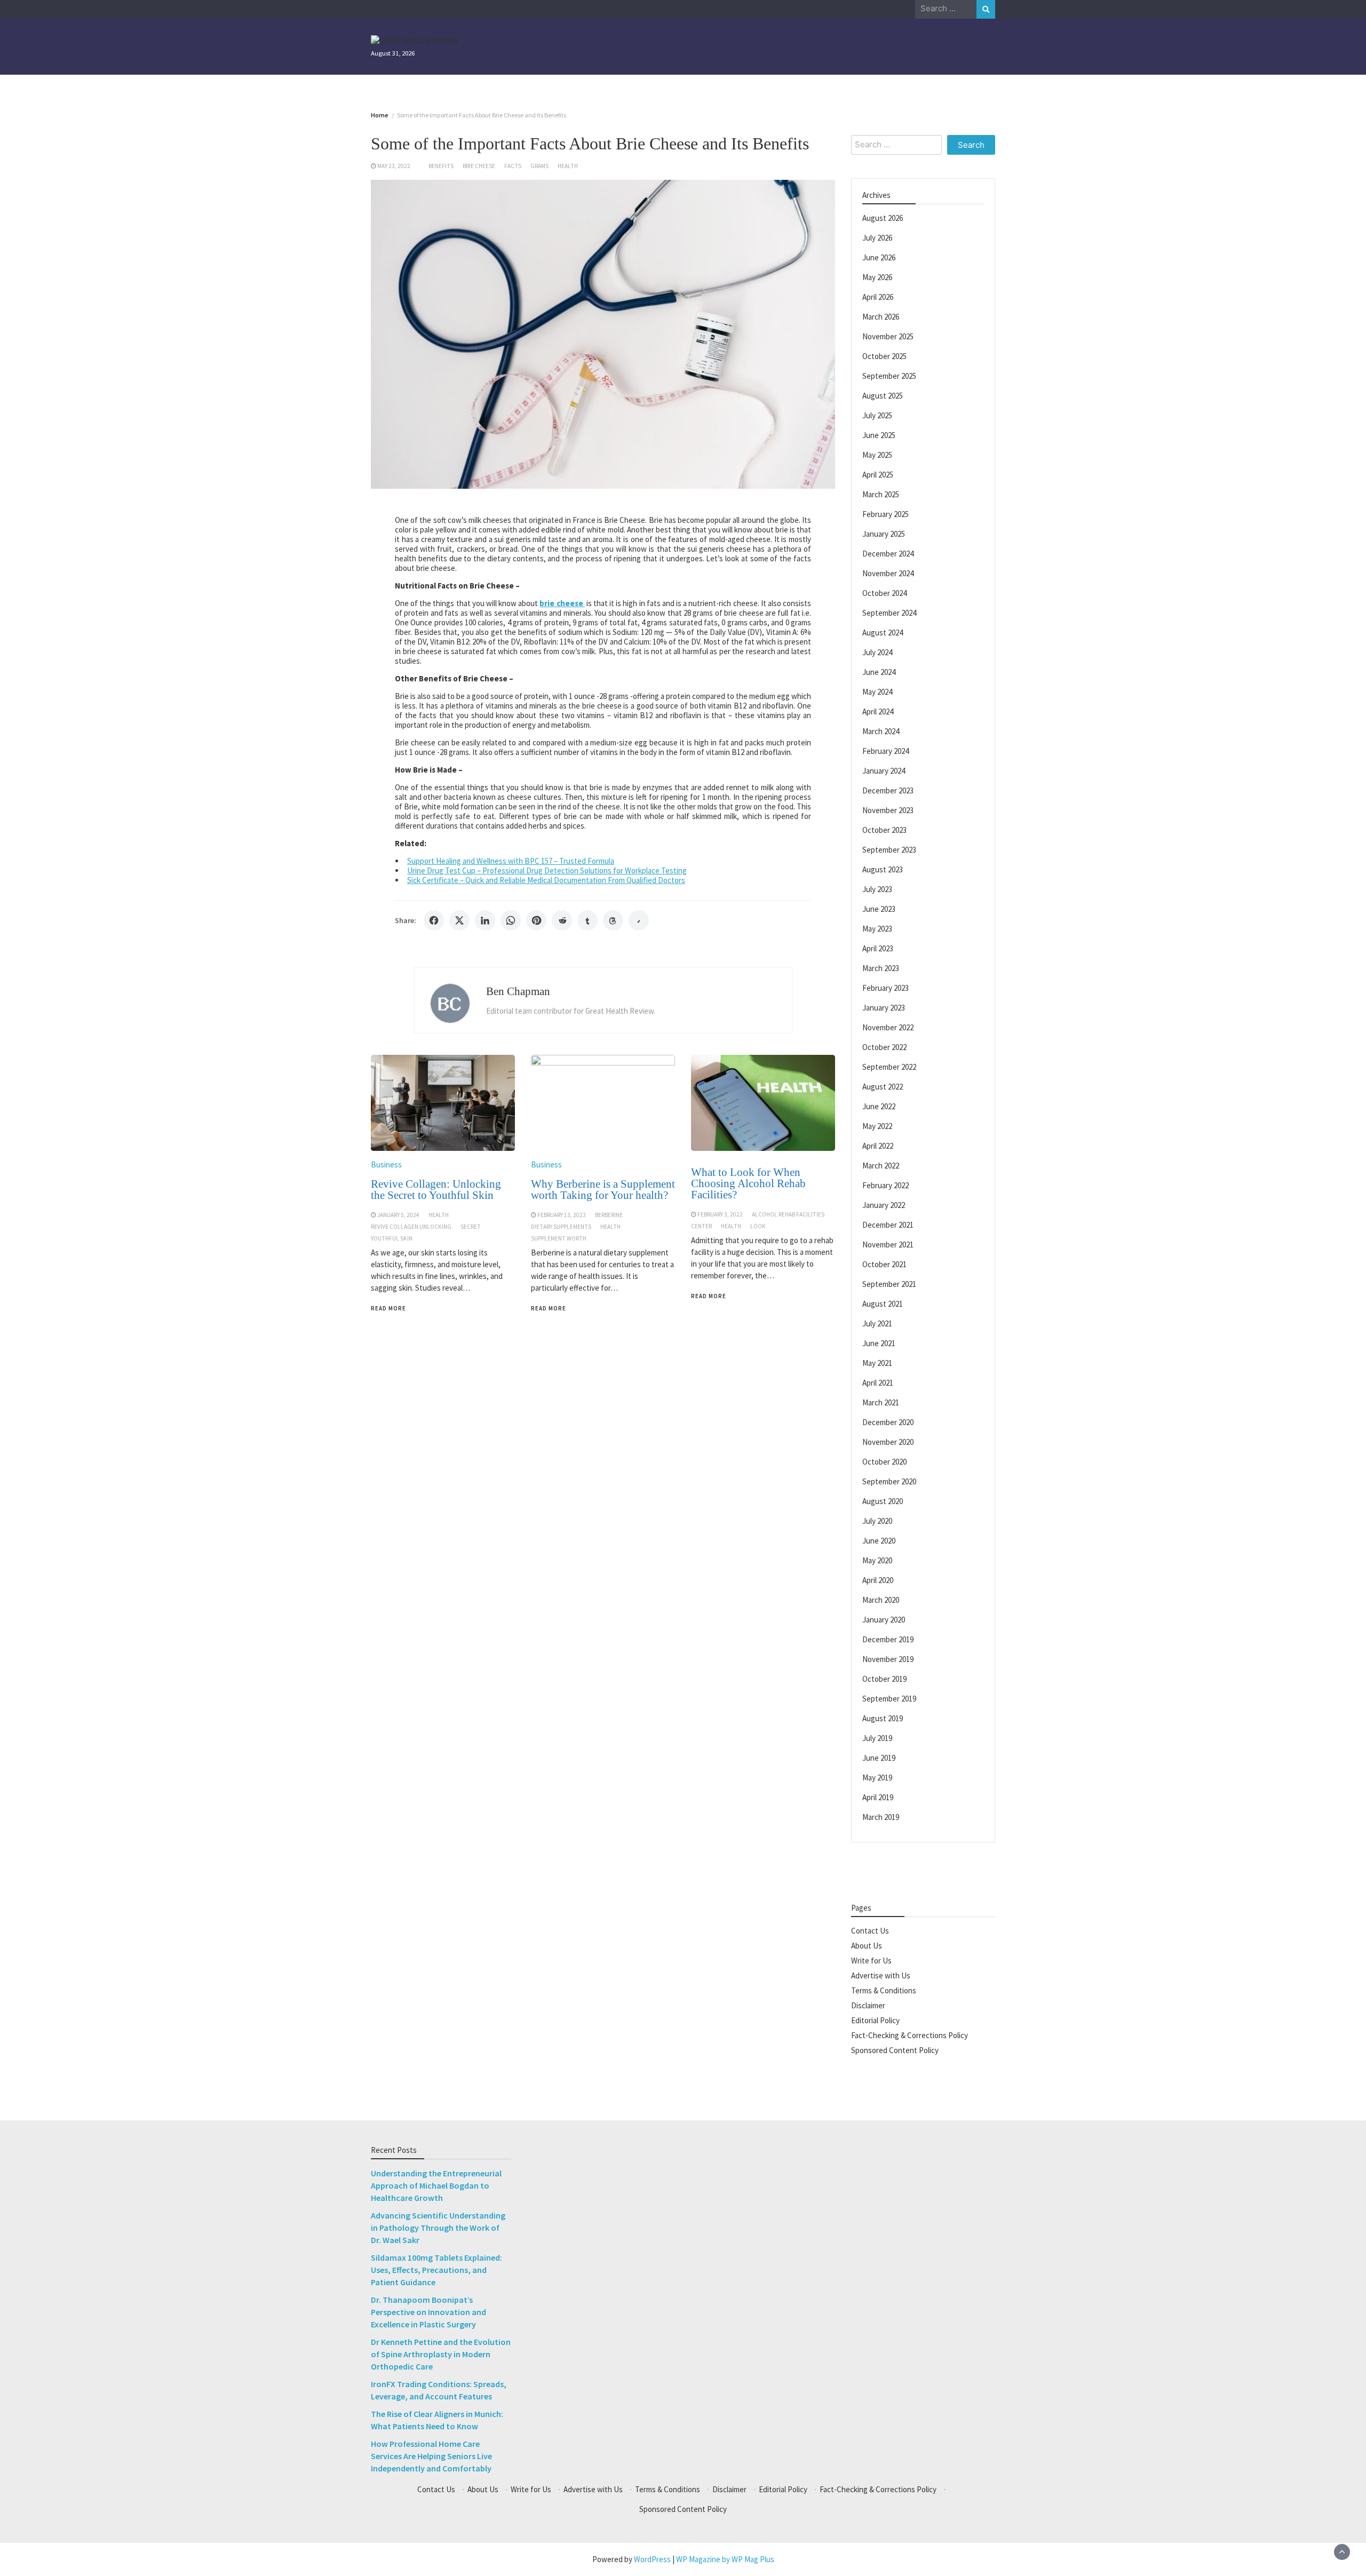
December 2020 (888, 1422)
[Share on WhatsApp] (511, 920)
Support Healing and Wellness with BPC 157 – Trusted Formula (511, 861)
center (701, 1226)
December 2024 (888, 554)
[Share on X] (459, 920)
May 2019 (877, 1778)
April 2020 (878, 1580)
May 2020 (877, 1560)
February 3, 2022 (720, 1214)
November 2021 (888, 1245)
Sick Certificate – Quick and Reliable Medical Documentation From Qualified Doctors (546, 880)
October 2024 (884, 593)
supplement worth (559, 1238)
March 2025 (881, 494)
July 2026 (877, 238)
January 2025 (884, 534)
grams (539, 166)
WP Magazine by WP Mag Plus (725, 2559)
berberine (609, 1215)
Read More (388, 1308)
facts (513, 166)
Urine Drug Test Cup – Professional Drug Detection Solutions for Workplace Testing (547, 870)
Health (568, 166)
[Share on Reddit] (562, 920)
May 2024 (877, 692)
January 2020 (884, 1620)
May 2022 (877, 1126)
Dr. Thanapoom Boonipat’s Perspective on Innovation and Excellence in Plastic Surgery (428, 2312)
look (758, 1226)
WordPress (652, 2559)
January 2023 (884, 1008)
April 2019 (878, 1797)
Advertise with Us (881, 1975)
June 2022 (879, 1106)
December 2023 (888, 790)
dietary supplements (561, 1227)
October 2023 (884, 830)
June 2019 (879, 1758)
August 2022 (883, 1087)
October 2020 (884, 1462)
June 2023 (879, 909)
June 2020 (879, 1541)
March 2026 (881, 317)
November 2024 (888, 573)
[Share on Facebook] (434, 920)
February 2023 (885, 988)
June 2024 (879, 672)
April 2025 (878, 475)
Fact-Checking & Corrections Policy (910, 2035)
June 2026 (879, 257)
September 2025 (889, 376)
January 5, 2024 (398, 1215)
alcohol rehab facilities (788, 1214)
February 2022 (885, 1185)
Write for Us (871, 1961)
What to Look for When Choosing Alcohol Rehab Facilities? (748, 1183)
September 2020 (889, 1481)
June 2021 (879, 1343)
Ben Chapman (518, 991)
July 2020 (877, 1521)
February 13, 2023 (562, 1215)
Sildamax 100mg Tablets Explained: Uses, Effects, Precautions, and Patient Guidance (436, 2270)
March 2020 (881, 1600)
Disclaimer (868, 2005)
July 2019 (877, 1738)
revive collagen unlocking (411, 1227)
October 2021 (884, 1264)
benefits (441, 166)
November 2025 (888, 336)
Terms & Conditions (884, 1990)
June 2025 (879, 435)
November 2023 (888, 810)
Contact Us (870, 1931)
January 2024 (884, 771)
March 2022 (881, 1166)
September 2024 (889, 613)
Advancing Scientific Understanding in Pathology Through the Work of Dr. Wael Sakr (438, 2228)
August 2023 (883, 869)
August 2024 (883, 633)
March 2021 (881, 1402)
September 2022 (889, 1067)
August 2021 (883, 1304)
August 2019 (883, 1718)
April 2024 (878, 711)
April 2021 (878, 1383)
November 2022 (888, 1027)
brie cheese (479, 166)
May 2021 (877, 1363)
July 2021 (877, 1323)
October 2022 (884, 1047)
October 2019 (884, 1679)
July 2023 (877, 889)
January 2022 (884, 1205)
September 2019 (889, 1699)
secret (471, 1227)
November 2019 (888, 1659)
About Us (867, 1946)
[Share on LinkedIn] (485, 920)
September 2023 (889, 850)
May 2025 (877, 455)
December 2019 (888, 1639)
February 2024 (885, 751)
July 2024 (877, 652)
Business (386, 1164)
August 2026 (883, 218)
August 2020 (883, 1501)
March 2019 (881, 1817)
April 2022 (878, 1146)
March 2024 (881, 731)
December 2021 (888, 1225)
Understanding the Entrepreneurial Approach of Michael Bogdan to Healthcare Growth (436, 2185)
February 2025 (885, 514)
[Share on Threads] (613, 920)
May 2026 (877, 277)
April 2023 (878, 948)
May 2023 (877, 929)
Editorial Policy (875, 2020)
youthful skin (392, 1238)
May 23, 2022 (394, 166)
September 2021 (889, 1284)
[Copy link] (639, 920)
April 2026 (878, 297)
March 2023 (881, 968)
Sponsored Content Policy (895, 2050)
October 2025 (884, 356)
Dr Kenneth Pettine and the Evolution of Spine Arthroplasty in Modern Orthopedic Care (441, 2354)
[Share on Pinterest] (536, 920)
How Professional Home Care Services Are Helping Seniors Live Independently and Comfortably (431, 2456)
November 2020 (888, 1442)
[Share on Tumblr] (587, 920)
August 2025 (883, 396)
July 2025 (877, 415)
